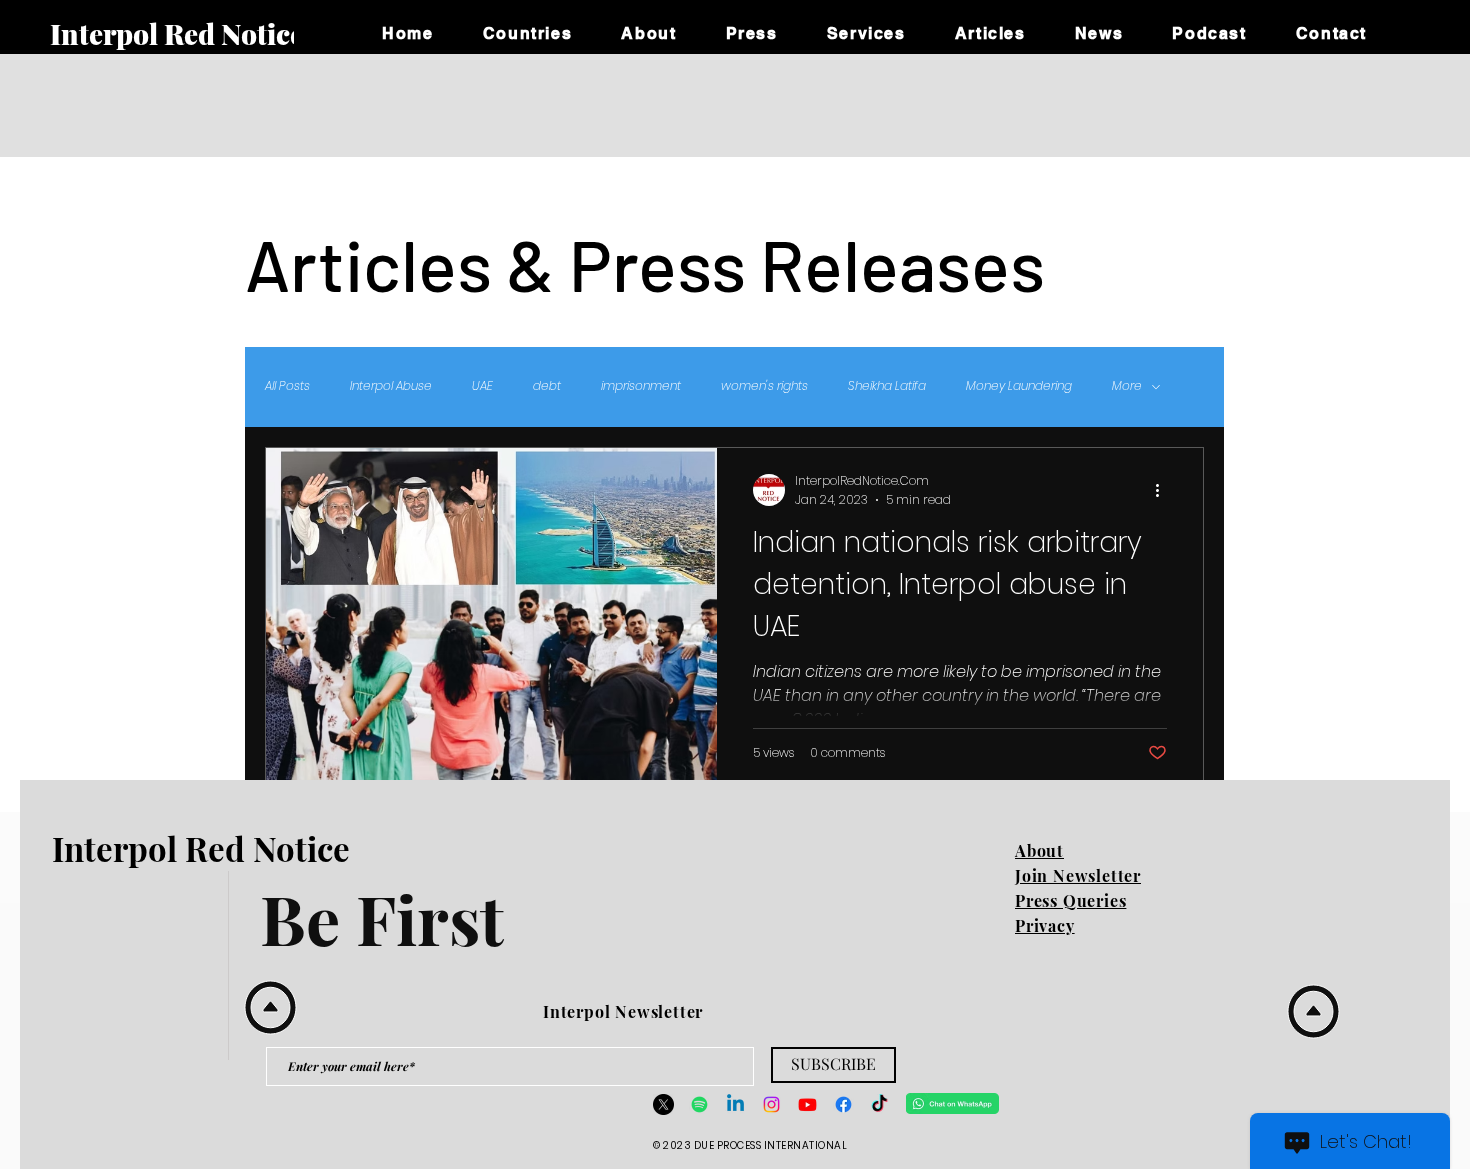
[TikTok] (879, 1104)
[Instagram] (771, 1104)
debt (547, 386)
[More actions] (1164, 490)
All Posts (287, 386)
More (1127, 386)
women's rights (764, 386)
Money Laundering (1019, 386)
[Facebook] (843, 1104)
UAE (482, 386)
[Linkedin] (735, 1104)
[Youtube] (807, 1104)
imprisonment (641, 386)
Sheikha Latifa (887, 386)
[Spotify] (699, 1104)
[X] (663, 1104)
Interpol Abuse (391, 386)
